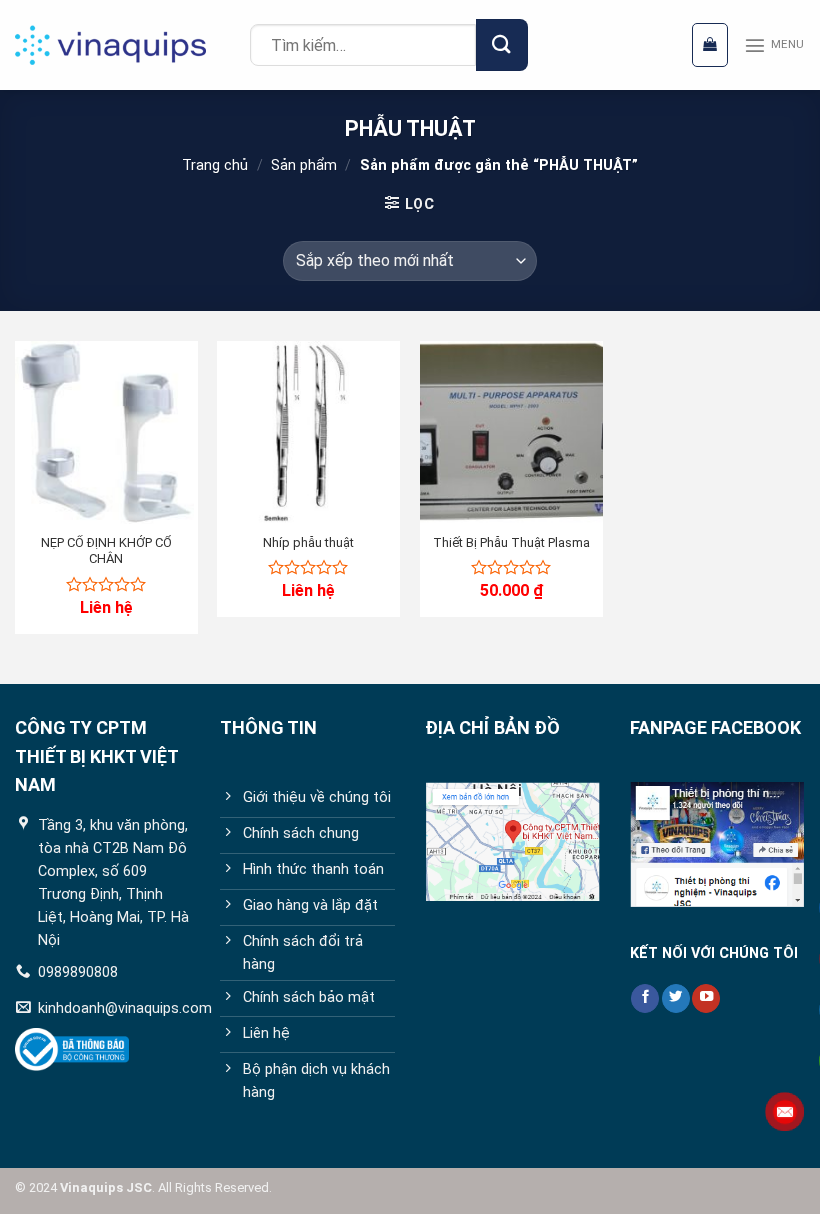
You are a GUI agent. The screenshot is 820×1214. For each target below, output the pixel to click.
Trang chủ (215, 165)
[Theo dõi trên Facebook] (645, 998)
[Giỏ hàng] (710, 44)
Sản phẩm (304, 165)
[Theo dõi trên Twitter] (676, 998)
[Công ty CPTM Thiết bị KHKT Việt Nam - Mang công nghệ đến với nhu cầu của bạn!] (125, 45)
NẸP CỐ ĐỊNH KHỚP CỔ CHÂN (106, 551)
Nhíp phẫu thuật (308, 542)
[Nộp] (501, 44)
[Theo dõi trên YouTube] (706, 998)
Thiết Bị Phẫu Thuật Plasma (511, 542)
